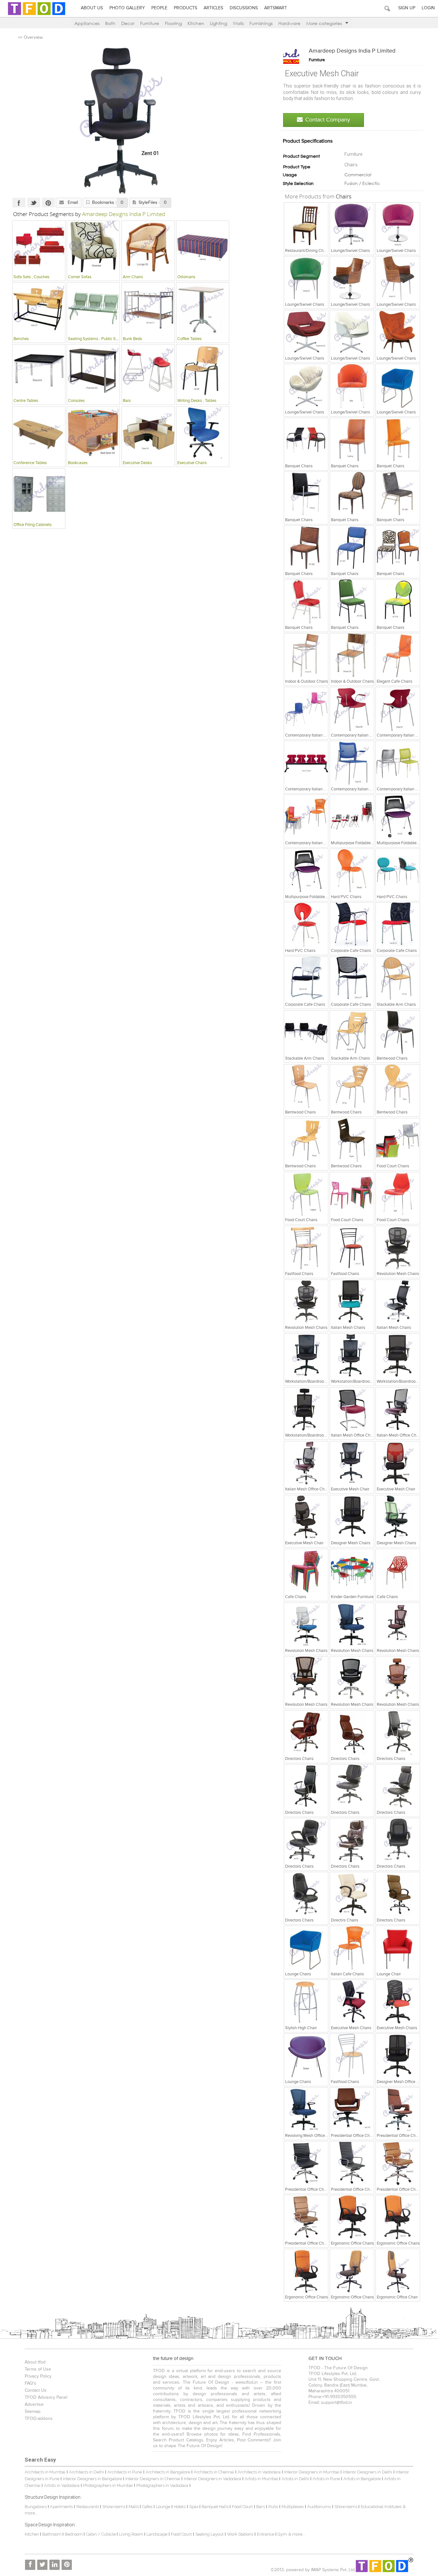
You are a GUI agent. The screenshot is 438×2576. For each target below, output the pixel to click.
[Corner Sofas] (93, 247)
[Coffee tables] (203, 309)
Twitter (34, 203)
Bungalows (36, 2507)
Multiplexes (293, 2507)
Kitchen (196, 23)
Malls (134, 2507)
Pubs (273, 2507)
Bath (110, 23)
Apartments (61, 2507)
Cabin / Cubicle (101, 2534)
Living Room (131, 2534)
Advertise (34, 2405)
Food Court (242, 2507)
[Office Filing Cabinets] (39, 495)
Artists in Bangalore (362, 2479)
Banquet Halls (216, 2507)
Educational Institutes (381, 2507)
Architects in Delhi (86, 2472)
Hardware (289, 23)
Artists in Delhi (295, 2479)
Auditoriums (319, 2507)
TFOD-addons (39, 2419)
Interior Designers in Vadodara (212, 2479)
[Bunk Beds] (148, 309)
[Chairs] (306, 224)
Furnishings (261, 23)
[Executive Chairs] (203, 433)
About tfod (35, 2362)
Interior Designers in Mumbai (312, 2472)
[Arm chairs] (148, 247)
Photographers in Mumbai (108, 2485)
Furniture (150, 23)
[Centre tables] (39, 371)
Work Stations (240, 2534)
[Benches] (39, 309)
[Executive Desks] (148, 433)
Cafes (147, 2507)
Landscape (157, 2534)
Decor (128, 23)
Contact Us (36, 2390)
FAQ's (30, 2383)
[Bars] (148, 371)
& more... (297, 2534)
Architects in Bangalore (168, 2472)
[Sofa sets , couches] (39, 247)
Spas (194, 2507)
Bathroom (52, 2534)
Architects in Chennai (214, 2472)
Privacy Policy (38, 2376)
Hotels (180, 2507)
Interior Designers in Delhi (367, 2472)
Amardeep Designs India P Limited (352, 51)
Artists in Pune (326, 2479)
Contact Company (328, 120)
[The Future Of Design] (37, 15)
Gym (282, 2534)
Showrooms (114, 2507)
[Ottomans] (203, 247)
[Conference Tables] (39, 433)
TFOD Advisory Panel (46, 2397)
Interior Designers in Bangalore (92, 2479)
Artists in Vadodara (62, 2485)
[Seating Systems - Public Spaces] (93, 309)
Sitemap (33, 2412)
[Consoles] (93, 371)
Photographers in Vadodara (162, 2485)
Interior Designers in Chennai (153, 2479)
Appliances (87, 23)
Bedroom (74, 2534)
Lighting (219, 23)
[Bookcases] (93, 433)
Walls (238, 23)
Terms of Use (38, 2369)
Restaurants (88, 2507)
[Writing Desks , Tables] (203, 371)
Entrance (265, 2534)
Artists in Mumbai (261, 2479)
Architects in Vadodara (259, 2472)
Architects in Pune (125, 2472)
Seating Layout (209, 2534)
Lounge (163, 2507)
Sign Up (407, 8)
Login (428, 8)
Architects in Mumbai (45, 2472)
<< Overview (30, 38)
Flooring (173, 23)
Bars (261, 2507)
